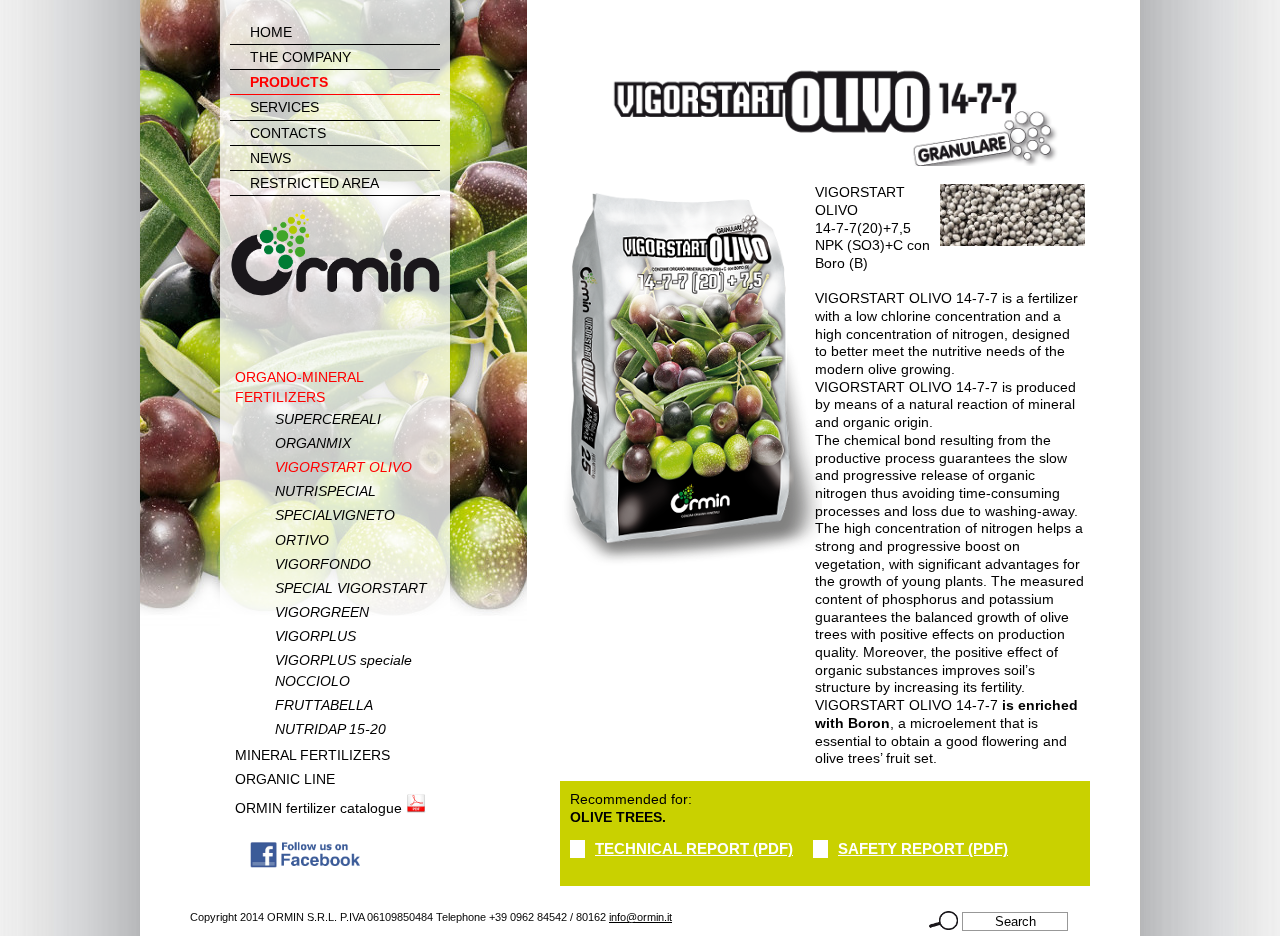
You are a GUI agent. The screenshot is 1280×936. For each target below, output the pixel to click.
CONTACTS (288, 133)
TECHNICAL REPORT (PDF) (694, 848)
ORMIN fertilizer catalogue (320, 808)
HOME (271, 32)
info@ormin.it (640, 917)
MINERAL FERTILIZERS (312, 755)
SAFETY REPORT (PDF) (923, 848)
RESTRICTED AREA (314, 183)
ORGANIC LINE (285, 779)
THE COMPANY (300, 57)
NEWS (270, 158)
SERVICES (284, 107)
